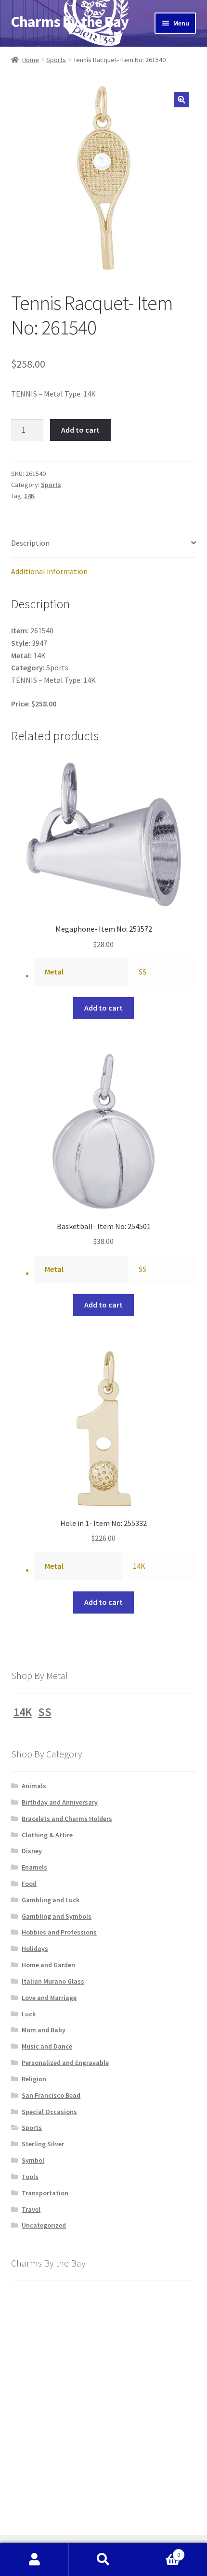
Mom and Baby (44, 2030)
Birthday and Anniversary (60, 1802)
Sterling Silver (43, 2144)
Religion (34, 2079)
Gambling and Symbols (57, 1916)
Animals (34, 1786)
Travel (31, 2209)
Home (31, 60)
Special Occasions (49, 2112)
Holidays (35, 1948)
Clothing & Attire (47, 1835)
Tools (30, 2177)
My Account (34, 2560)
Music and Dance (47, 2046)
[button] (181, 100)
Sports (56, 60)
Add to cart (80, 430)
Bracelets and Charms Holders (67, 1819)
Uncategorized (44, 2225)
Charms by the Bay (70, 22)
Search (103, 2560)
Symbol (33, 2160)
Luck (29, 2014)
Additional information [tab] (49, 571)
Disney (32, 1851)
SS (142, 972)
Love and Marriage (49, 1998)
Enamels (34, 1867)
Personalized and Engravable (65, 2063)
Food (29, 1884)
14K (29, 496)
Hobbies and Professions (59, 1932)
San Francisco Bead (51, 2095)
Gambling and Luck (51, 1900)
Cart (159, 2551)
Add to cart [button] (103, 1008)
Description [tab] (30, 543)
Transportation (45, 2193)
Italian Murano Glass (53, 1981)
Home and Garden (48, 1965)
